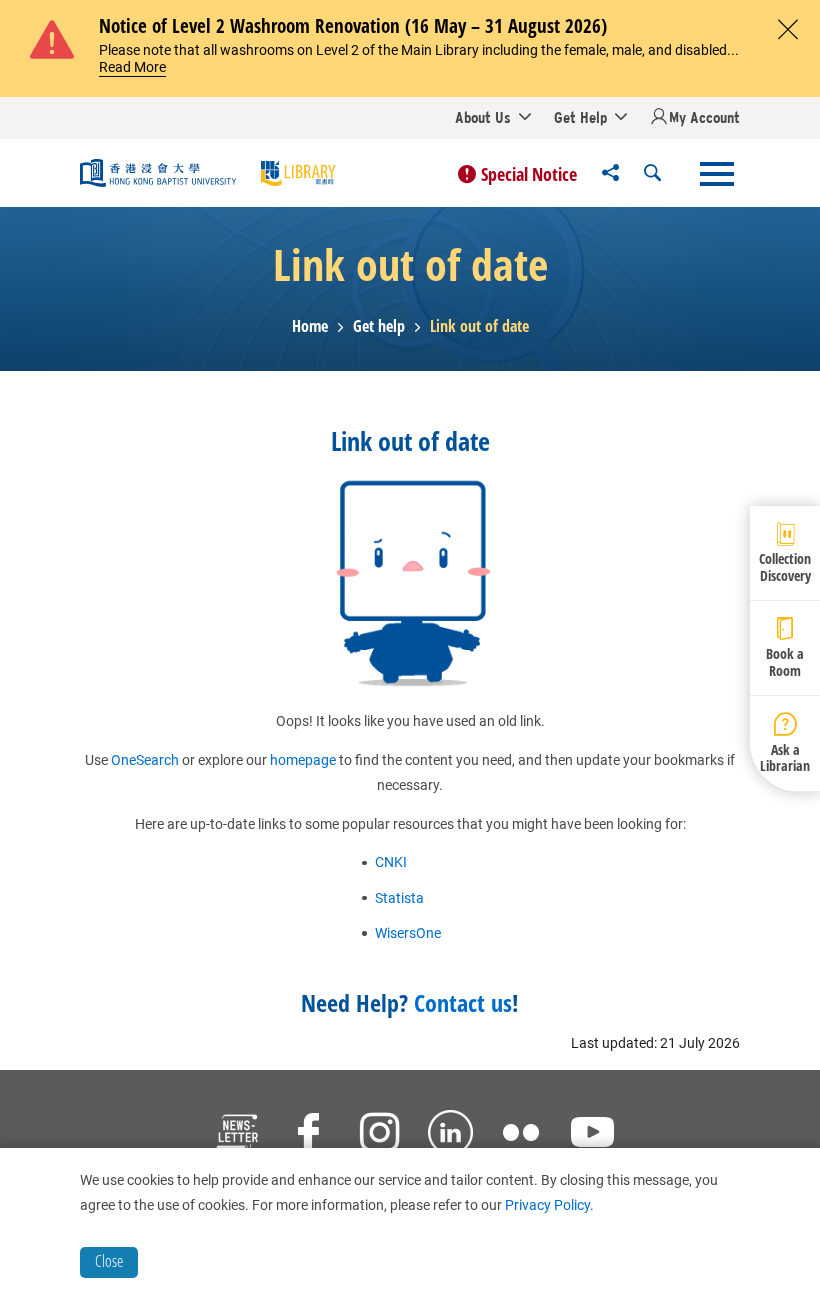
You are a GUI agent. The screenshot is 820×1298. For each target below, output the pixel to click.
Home (310, 326)
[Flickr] (521, 1135)
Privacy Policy (547, 1205)
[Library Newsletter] (237, 1135)
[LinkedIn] (450, 1135)
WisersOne (408, 933)
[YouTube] (592, 1135)
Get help (379, 326)
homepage (303, 760)
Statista (399, 898)
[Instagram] (379, 1135)
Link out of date (479, 326)
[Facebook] (308, 1135)
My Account (704, 117)
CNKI (391, 862)
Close (109, 1261)
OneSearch (145, 760)
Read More (132, 67)
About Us (483, 117)
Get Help (580, 117)
